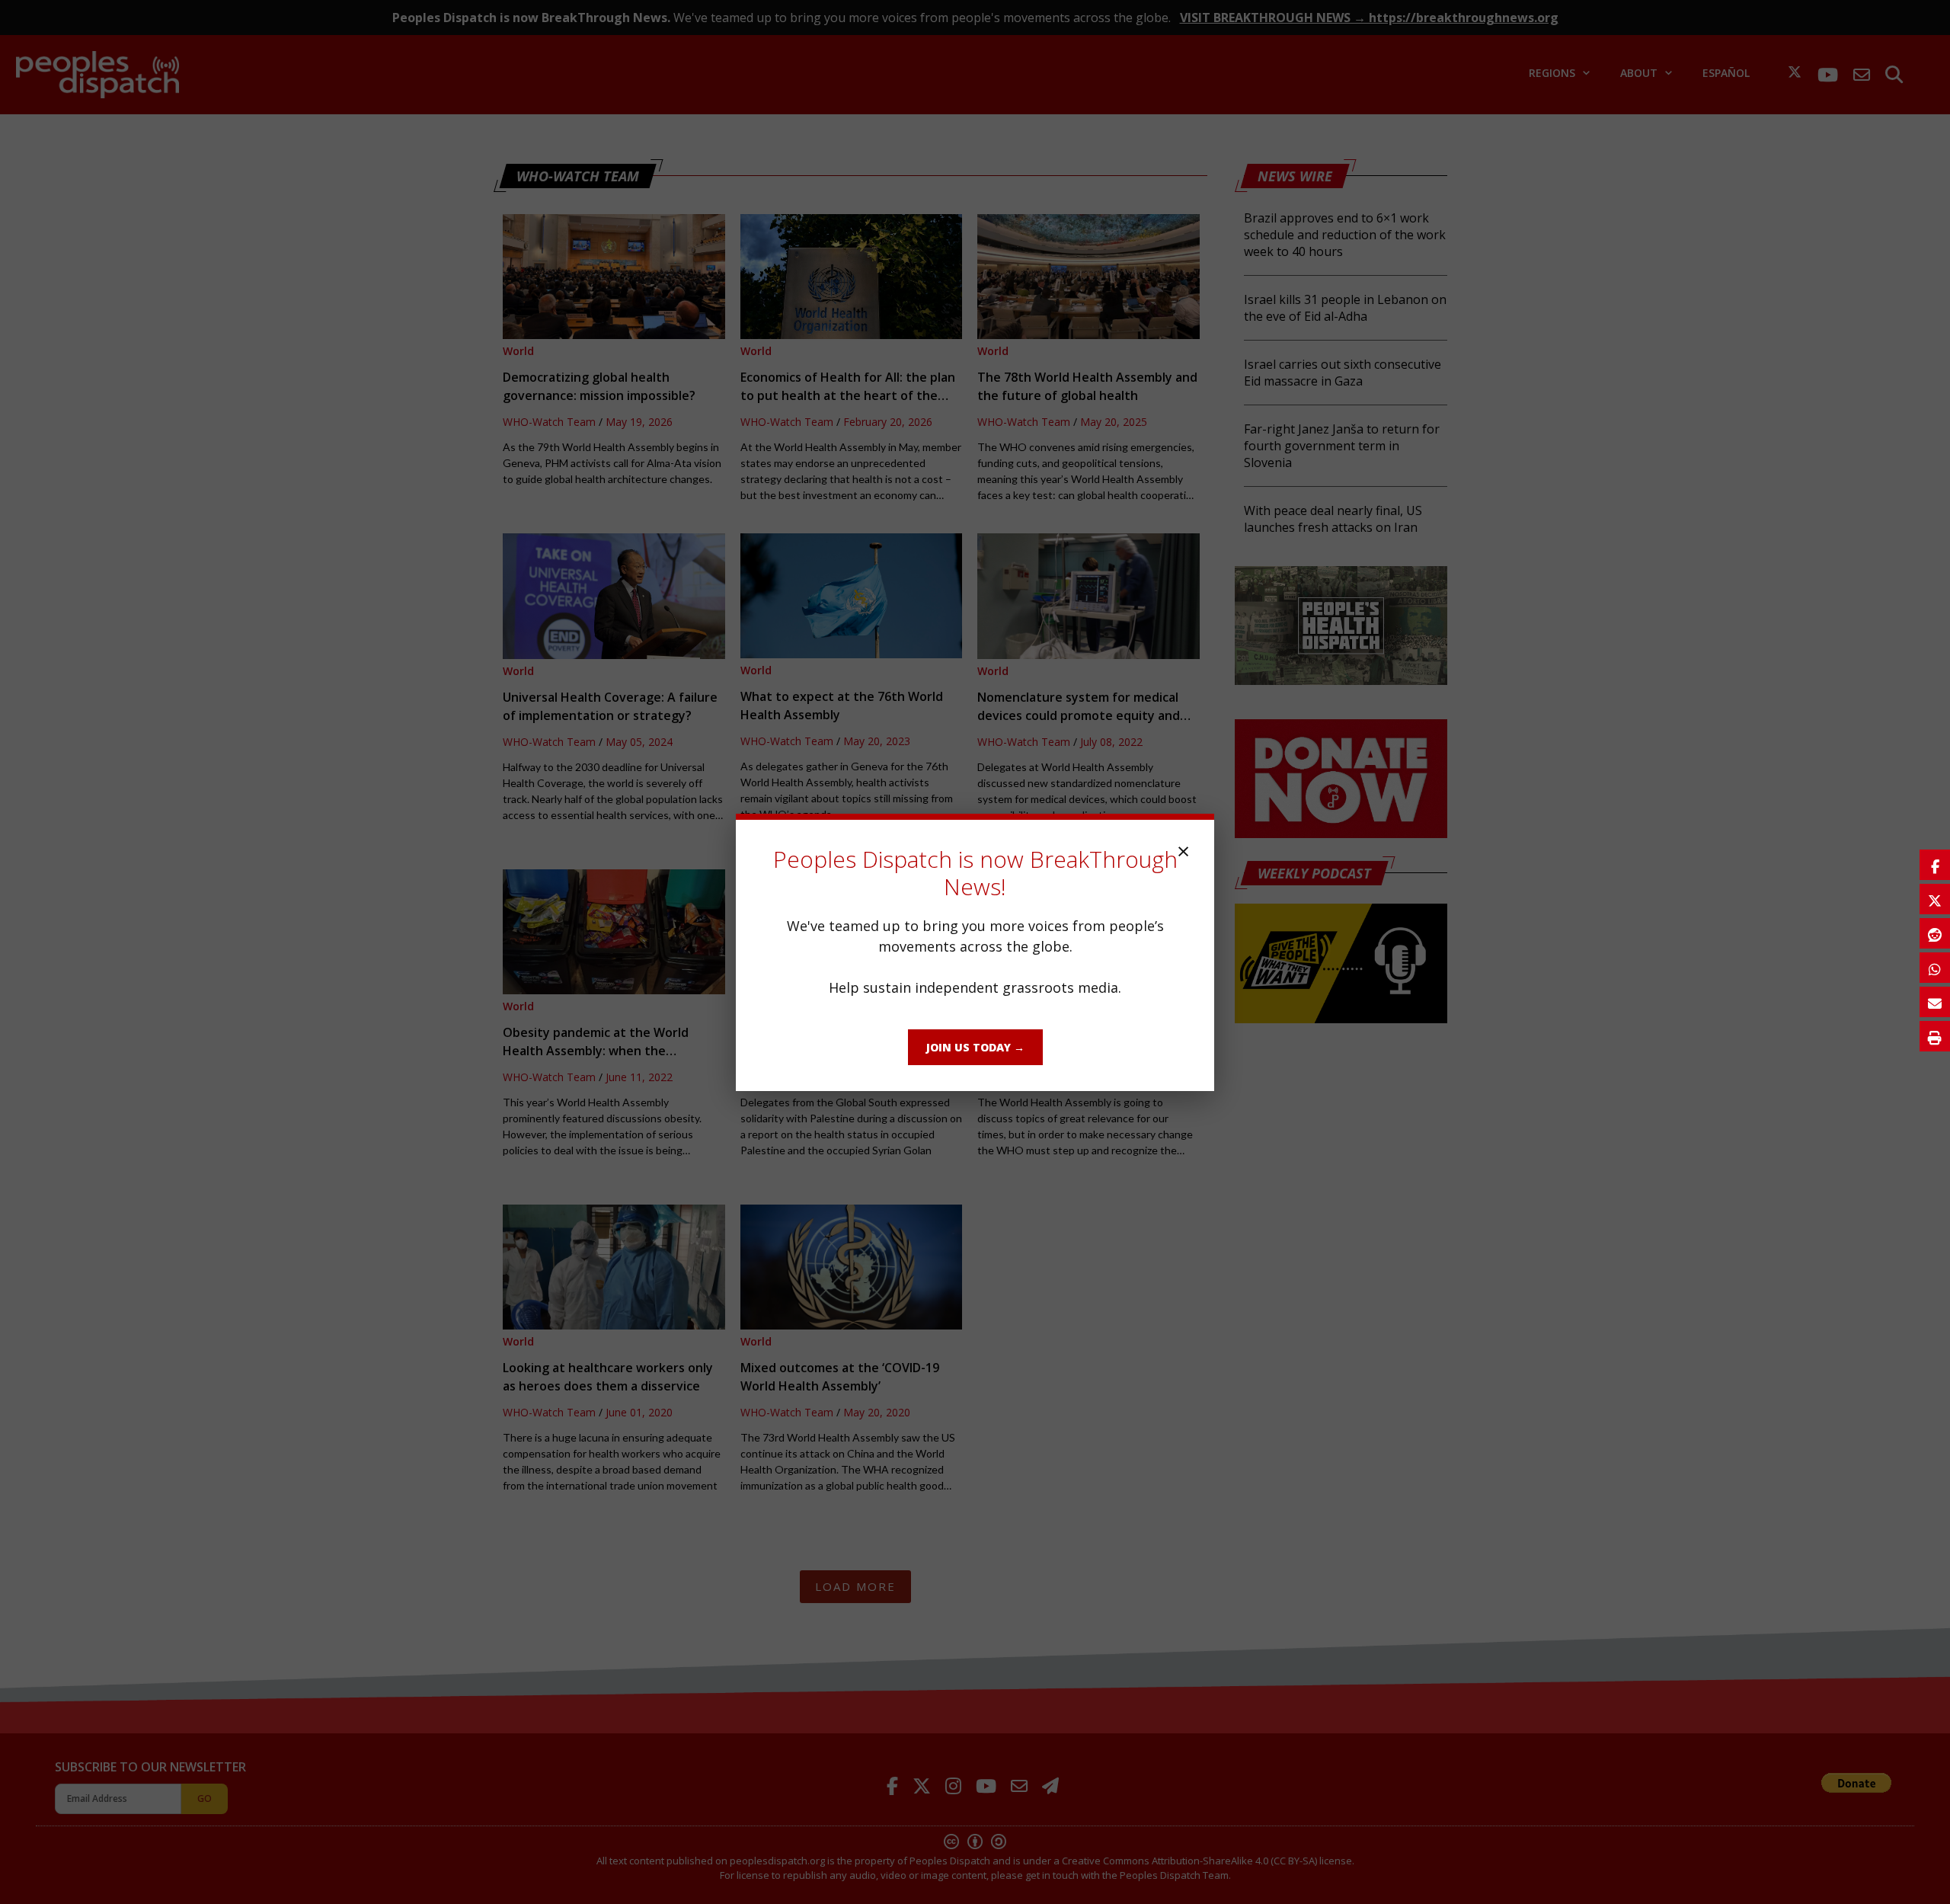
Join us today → (975, 1047)
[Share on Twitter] (1935, 899)
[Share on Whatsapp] (1935, 968)
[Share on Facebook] (1935, 865)
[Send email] (1935, 1002)
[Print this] (1935, 1036)
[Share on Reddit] (1935, 933)
